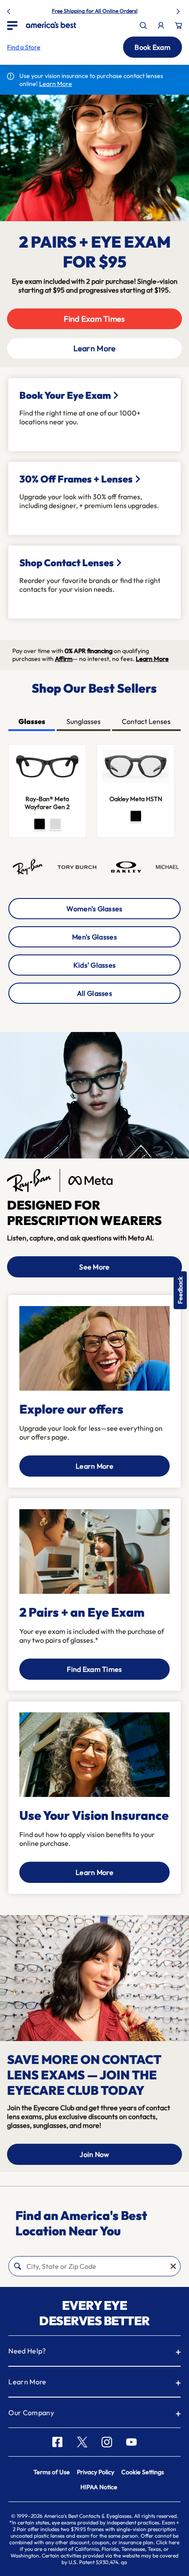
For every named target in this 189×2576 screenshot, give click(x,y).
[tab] (31, 722)
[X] (82, 2442)
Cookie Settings (143, 2472)
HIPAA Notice (99, 2487)
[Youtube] (131, 2442)
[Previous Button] (10, 10)
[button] (24, 47)
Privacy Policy (96, 2472)
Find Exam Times (94, 319)
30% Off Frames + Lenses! (115, 11)
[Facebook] (57, 2442)
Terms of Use (52, 2472)
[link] (51, 25)
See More (94, 1267)
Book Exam (153, 47)
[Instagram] (107, 2442)
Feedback (180, 1290)
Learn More (95, 348)
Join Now (94, 2154)
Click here (168, 2542)
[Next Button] (179, 10)
